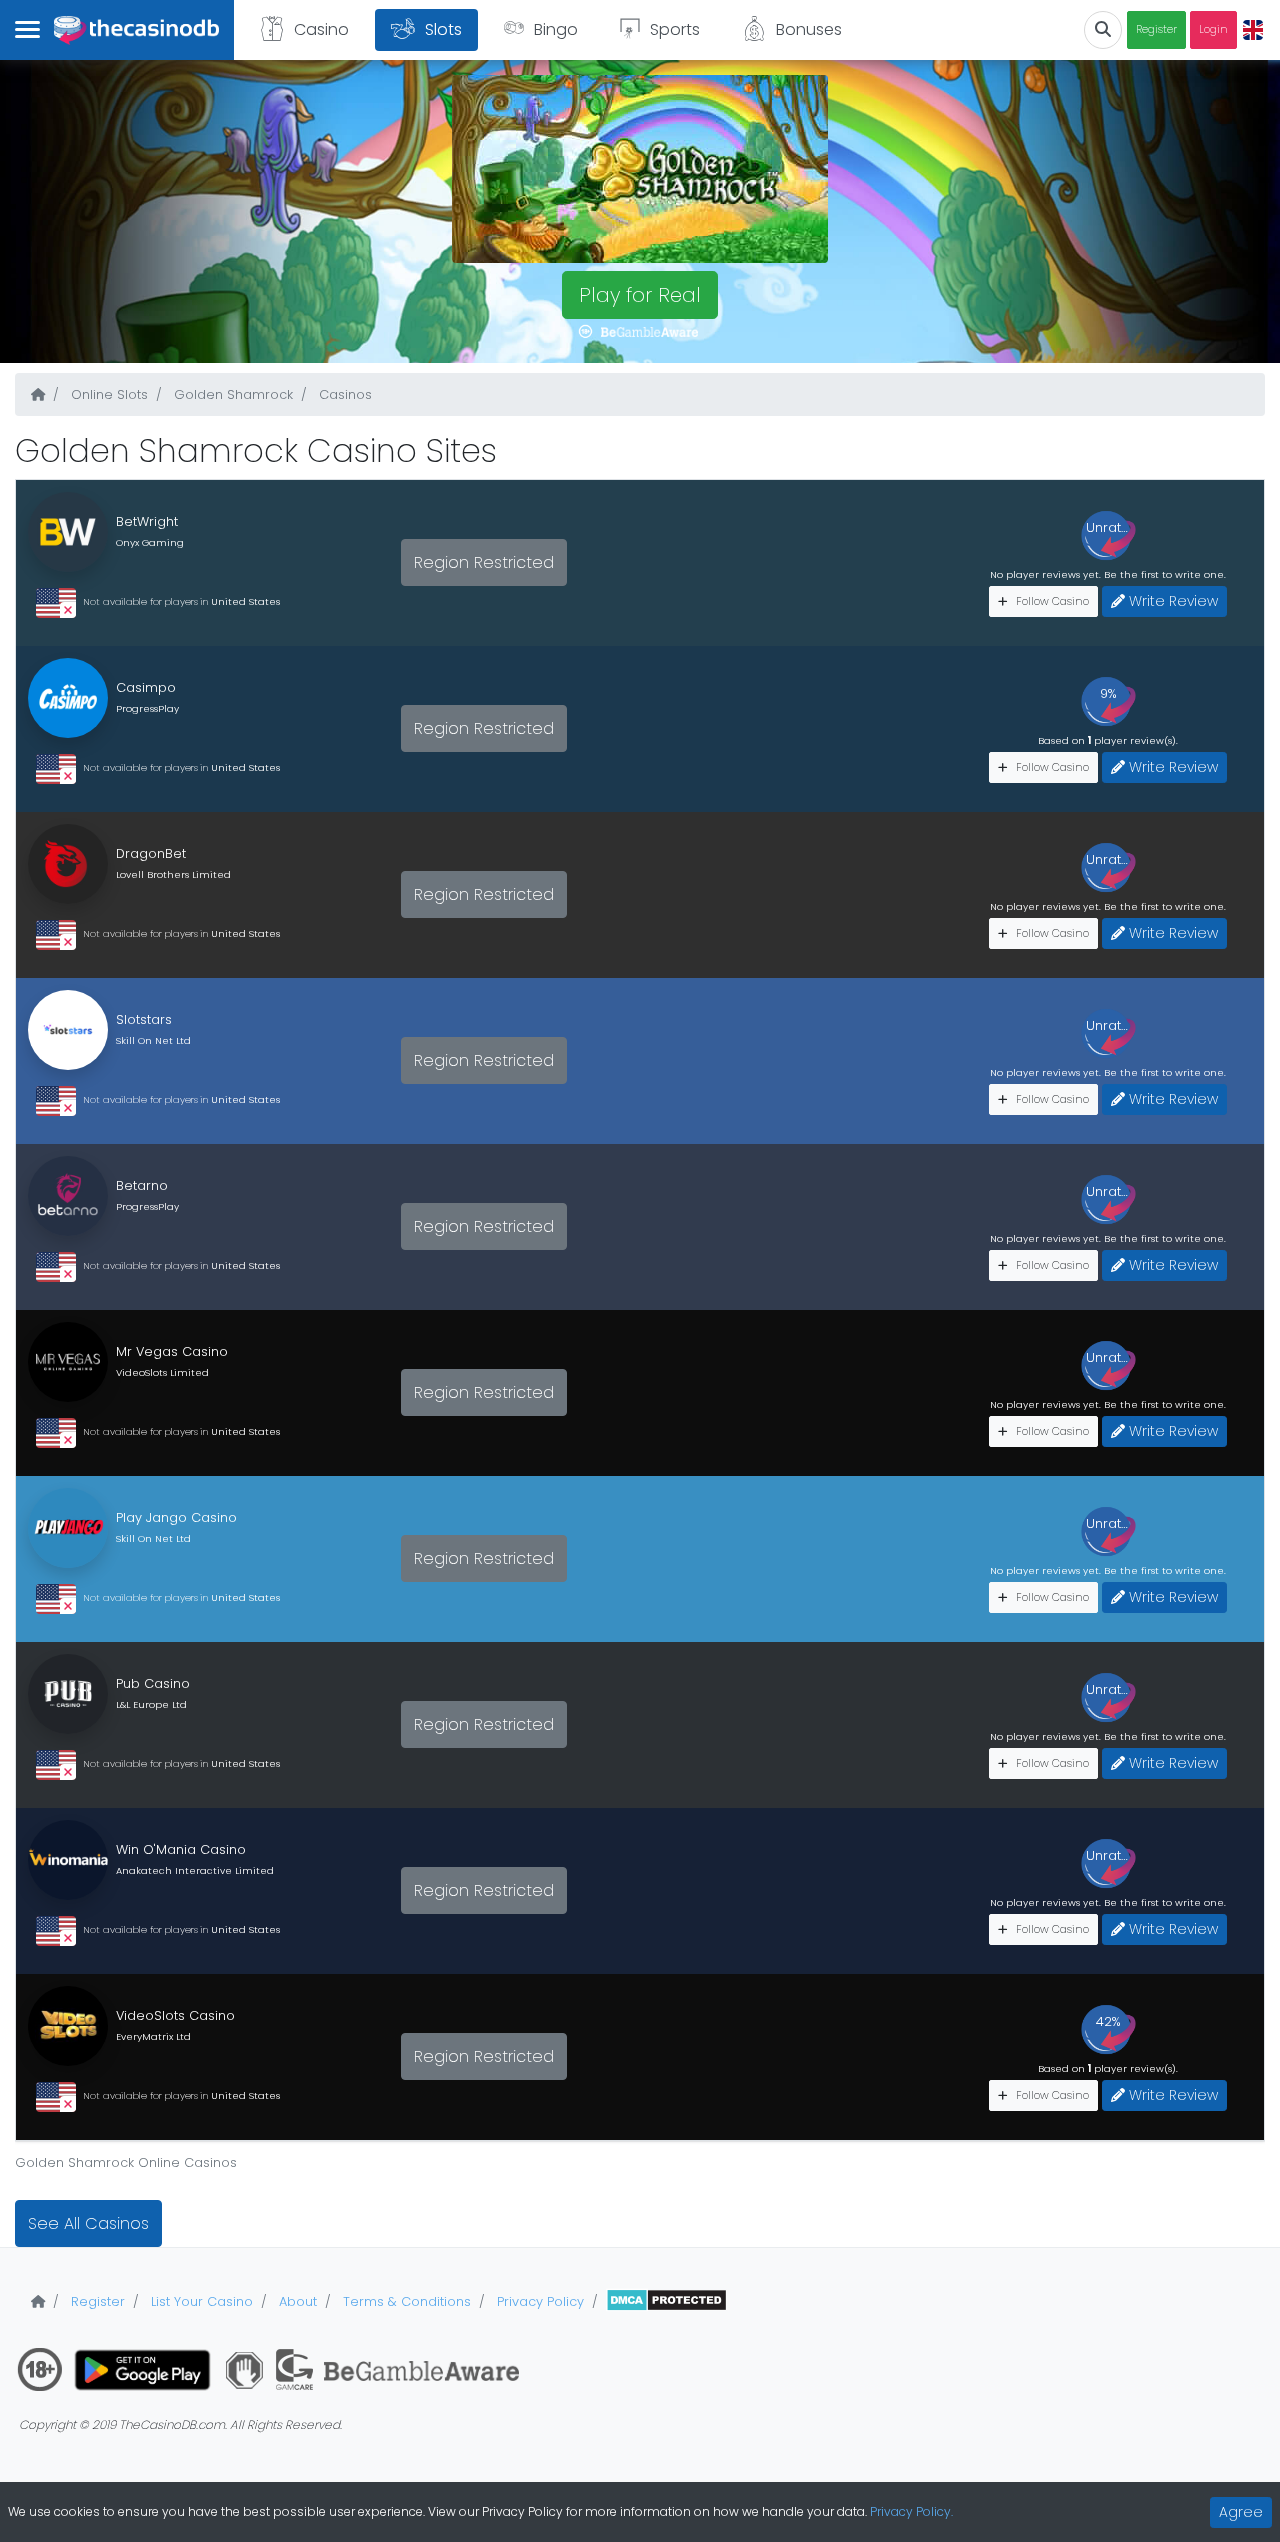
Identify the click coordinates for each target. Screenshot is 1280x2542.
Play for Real (640, 295)
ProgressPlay (147, 708)
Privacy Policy (538, 2301)
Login (1213, 29)
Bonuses (809, 29)
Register (1156, 29)
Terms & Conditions (405, 2301)
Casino (321, 29)
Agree (1241, 2512)
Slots (443, 29)
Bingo (556, 29)
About (296, 2301)
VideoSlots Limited (162, 1372)
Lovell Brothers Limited (173, 874)
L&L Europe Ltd (151, 1704)
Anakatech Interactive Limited (195, 1870)
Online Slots (107, 394)
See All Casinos (88, 2223)
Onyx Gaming (150, 542)
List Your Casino (200, 2301)
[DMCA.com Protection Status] (666, 2301)
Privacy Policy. (911, 2511)
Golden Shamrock (231, 394)
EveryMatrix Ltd (153, 2036)
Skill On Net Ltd (153, 1040)
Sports (675, 29)
